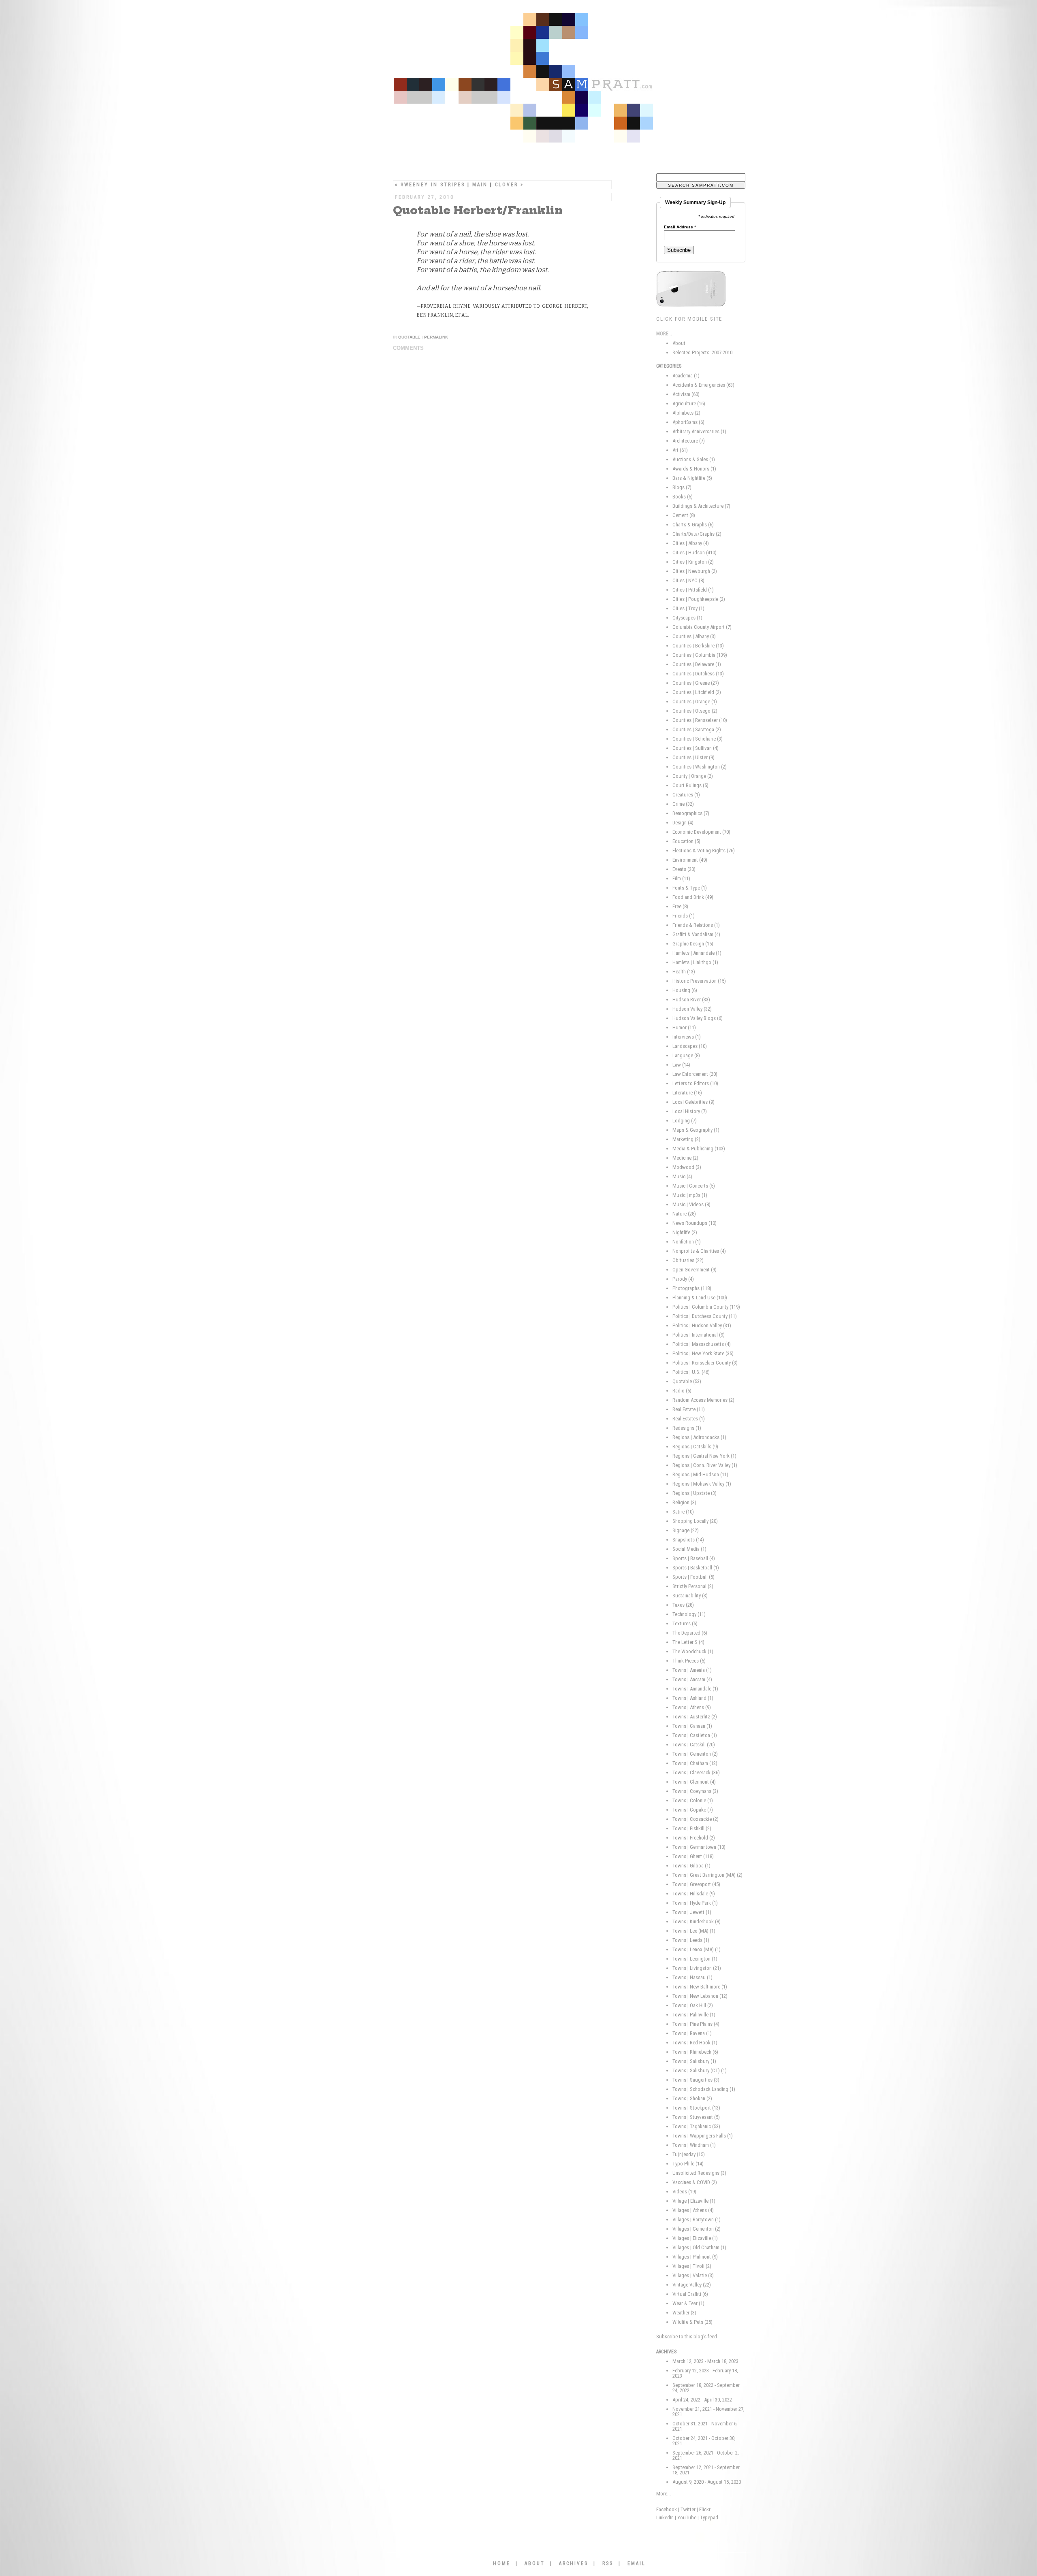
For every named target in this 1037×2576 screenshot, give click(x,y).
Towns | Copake (693, 1810)
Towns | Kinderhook (697, 1921)
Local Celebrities (693, 1102)
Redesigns (687, 1428)
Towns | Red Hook (695, 2043)
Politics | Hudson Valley (702, 1325)
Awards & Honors (694, 469)
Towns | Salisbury (694, 2061)
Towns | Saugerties (696, 2080)
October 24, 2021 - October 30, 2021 (704, 2441)
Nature (684, 1214)
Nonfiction (687, 1242)
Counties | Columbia (700, 655)
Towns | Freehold (694, 1838)
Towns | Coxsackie (696, 1819)
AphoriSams (688, 422)
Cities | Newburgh (695, 571)
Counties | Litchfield (697, 692)
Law (681, 1065)
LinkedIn (665, 2517)
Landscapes (690, 1046)
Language (686, 1055)
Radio (682, 1391)
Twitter (688, 2509)
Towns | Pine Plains (696, 2024)
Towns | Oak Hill (693, 2005)
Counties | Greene (696, 683)
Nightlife (685, 1232)
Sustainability (690, 1596)
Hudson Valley (692, 1009)
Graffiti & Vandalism (696, 934)
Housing (685, 990)
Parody (683, 1279)
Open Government (695, 1270)
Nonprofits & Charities (699, 1251)
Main (480, 185)
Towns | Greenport (696, 1884)
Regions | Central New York (704, 1456)
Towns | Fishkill (692, 1828)
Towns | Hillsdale (694, 1894)
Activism (686, 394)
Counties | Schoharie (698, 739)
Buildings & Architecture (701, 506)
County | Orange (693, 776)
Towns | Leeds (691, 1940)
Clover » (509, 185)
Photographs (692, 1288)
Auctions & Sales (694, 459)
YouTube (687, 2517)
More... (664, 2494)
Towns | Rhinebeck (695, 2052)
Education (686, 841)
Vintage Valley (692, 2285)
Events (684, 869)
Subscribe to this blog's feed (687, 2336)
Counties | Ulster (693, 757)
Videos (684, 2192)
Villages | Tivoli (692, 2266)
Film (681, 878)
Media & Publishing (699, 1149)
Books (683, 497)
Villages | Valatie (693, 2275)
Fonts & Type (690, 888)
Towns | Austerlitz (695, 1717)
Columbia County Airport (702, 627)
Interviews (687, 1037)
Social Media (689, 1549)
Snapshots (688, 1540)
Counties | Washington (700, 767)
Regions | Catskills (695, 1447)
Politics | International (699, 1335)
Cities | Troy (688, 608)
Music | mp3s (690, 1195)
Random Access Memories (703, 1400)
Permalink (436, 337)
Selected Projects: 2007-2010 (702, 352)
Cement (684, 515)
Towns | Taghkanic (696, 2126)
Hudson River (691, 1000)
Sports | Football (693, 1577)
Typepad (709, 2517)
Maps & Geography (696, 1130)
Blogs (682, 487)
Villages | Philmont (695, 2257)
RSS (608, 2563)
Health (684, 972)
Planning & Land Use (700, 1298)
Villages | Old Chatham (699, 2247)
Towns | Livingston (697, 1968)
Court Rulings (690, 785)
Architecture (689, 441)
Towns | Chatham (695, 1763)
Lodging (685, 1121)
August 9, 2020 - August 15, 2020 (707, 2482)
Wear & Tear (688, 2303)
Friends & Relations (696, 925)
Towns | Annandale (695, 1689)
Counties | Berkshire (698, 646)
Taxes (683, 1605)
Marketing (686, 1139)
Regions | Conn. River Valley (705, 1465)
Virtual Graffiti (690, 2294)
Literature (687, 1093)
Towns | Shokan (692, 2098)
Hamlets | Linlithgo (695, 962)
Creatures (686, 795)
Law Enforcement (695, 1074)
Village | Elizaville (694, 2201)
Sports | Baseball (694, 1558)
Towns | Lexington (695, 1959)
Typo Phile (688, 2164)
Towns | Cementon (695, 1754)
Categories (669, 366)
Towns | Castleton (695, 1735)
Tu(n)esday (689, 2154)
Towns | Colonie (693, 1800)
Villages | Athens (693, 2210)
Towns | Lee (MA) (694, 1931)
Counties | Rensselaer (700, 720)
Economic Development (701, 832)
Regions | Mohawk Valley (702, 1484)
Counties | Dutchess (698, 674)
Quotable (409, 337)
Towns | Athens (692, 1707)
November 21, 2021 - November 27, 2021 (708, 2412)
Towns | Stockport (696, 2108)
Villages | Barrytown (697, 2219)
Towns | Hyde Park (695, 1903)
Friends (684, 916)
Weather (684, 2313)
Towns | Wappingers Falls (703, 2136)
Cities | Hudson (695, 552)
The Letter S (688, 1642)
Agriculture (689, 403)
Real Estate (689, 1409)
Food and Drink (693, 897)
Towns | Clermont (694, 1782)
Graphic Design (693, 944)
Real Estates (689, 1419)
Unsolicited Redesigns (699, 2173)
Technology (689, 1614)
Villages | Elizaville (695, 2238)
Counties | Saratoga (697, 729)
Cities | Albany (691, 543)
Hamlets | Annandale (697, 953)
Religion (684, 1502)
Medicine (685, 1158)
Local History (690, 1111)
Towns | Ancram (692, 1679)
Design (683, 823)
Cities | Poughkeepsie (699, 599)
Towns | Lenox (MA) (697, 1949)
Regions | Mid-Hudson (700, 1474)
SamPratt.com (549, 81)
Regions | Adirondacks (699, 1437)
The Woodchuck (693, 1651)
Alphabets (686, 413)
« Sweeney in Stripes (430, 185)
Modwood (687, 1167)
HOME (502, 2563)
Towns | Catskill (694, 1745)
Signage (686, 1530)
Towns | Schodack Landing (704, 2089)
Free (680, 906)
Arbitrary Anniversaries (699, 431)
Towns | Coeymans (695, 1791)
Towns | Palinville (694, 2015)
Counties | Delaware (697, 664)
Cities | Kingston (693, 562)
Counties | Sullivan (696, 748)
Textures (685, 1623)
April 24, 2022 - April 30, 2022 (702, 2400)
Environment (690, 860)
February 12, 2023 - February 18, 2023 (705, 2373)
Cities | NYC (688, 580)
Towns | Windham (694, 2145)
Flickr (705, 2509)
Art (680, 450)
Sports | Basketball (696, 1568)
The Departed (690, 1633)
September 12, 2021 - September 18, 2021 (706, 2470)
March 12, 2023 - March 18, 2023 (705, 2361)
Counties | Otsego (695, 711)
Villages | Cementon (697, 2229)
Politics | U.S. (691, 1372)
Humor (684, 1027)
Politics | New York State (703, 1353)
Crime (683, 804)
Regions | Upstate (695, 1493)
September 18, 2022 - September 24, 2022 (706, 2388)
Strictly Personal (693, 1586)
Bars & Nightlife (692, 478)
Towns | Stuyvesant (696, 2117)
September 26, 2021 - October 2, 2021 (706, 2455)
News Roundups (695, 1223)
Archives (666, 2352)
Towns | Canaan (692, 1726)
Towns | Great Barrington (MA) (707, 1875)
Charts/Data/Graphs (697, 534)
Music (682, 1176)
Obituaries (688, 1260)
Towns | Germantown (699, 1847)
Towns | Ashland (693, 1698)
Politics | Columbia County (706, 1307)
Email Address (680, 227)
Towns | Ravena (692, 2033)
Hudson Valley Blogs (698, 1018)
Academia (686, 376)
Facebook (667, 2509)
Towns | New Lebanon (700, 1996)
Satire (683, 1512)
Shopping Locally (695, 1521)
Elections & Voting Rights (704, 851)
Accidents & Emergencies (703, 385)
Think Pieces (689, 1661)
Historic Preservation (699, 981)
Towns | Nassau (692, 1977)
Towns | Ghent (693, 1856)
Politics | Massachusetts (702, 1344)
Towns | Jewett (692, 1912)
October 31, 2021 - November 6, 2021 (705, 2426)
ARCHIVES (574, 2563)
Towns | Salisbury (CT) (700, 2070)
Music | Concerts (694, 1186)
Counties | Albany (694, 636)
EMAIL (637, 2563)
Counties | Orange (695, 701)
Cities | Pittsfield (693, 590)
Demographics (691, 813)
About (679, 343)
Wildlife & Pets (692, 2322)
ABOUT (535, 2563)
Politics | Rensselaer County (705, 1363)
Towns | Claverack (696, 1772)
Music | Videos (691, 1204)
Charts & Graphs (693, 525)
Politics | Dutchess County (705, 1316)
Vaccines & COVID (695, 2182)
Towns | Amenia (692, 1670)
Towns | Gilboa (691, 1866)
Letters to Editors (695, 1083)
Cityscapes (687, 618)
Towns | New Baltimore (700, 1987)
